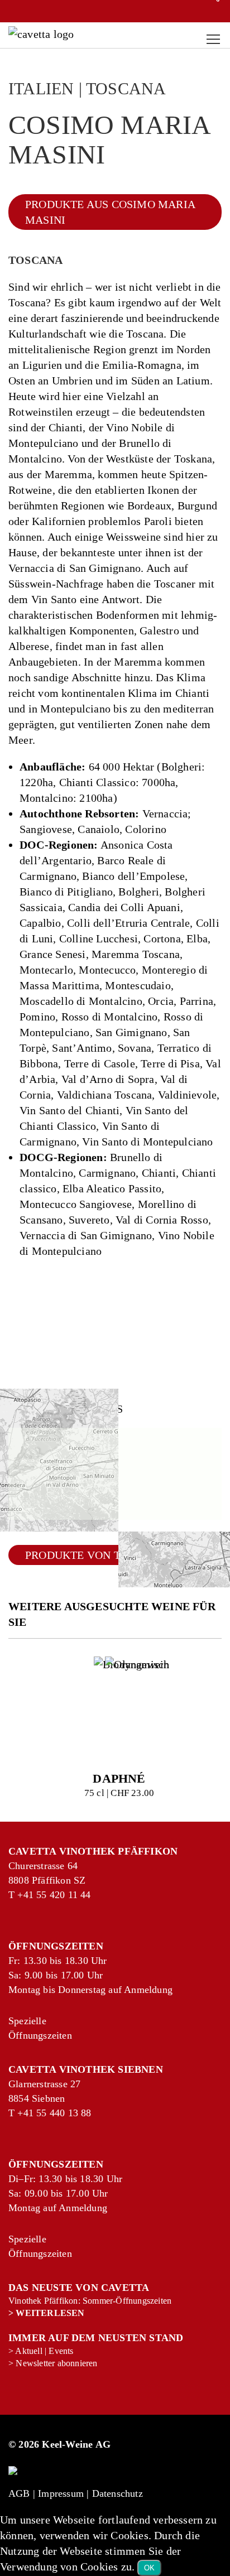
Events (61, 2351)
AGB (19, 2493)
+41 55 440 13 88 (30, 2113)
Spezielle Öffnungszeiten (21, 2028)
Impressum (61, 2493)
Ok (149, 2568)
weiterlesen (50, 2313)
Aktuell (28, 2351)
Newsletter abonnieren (56, 2363)
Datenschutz (118, 2493)
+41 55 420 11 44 (30, 1895)
